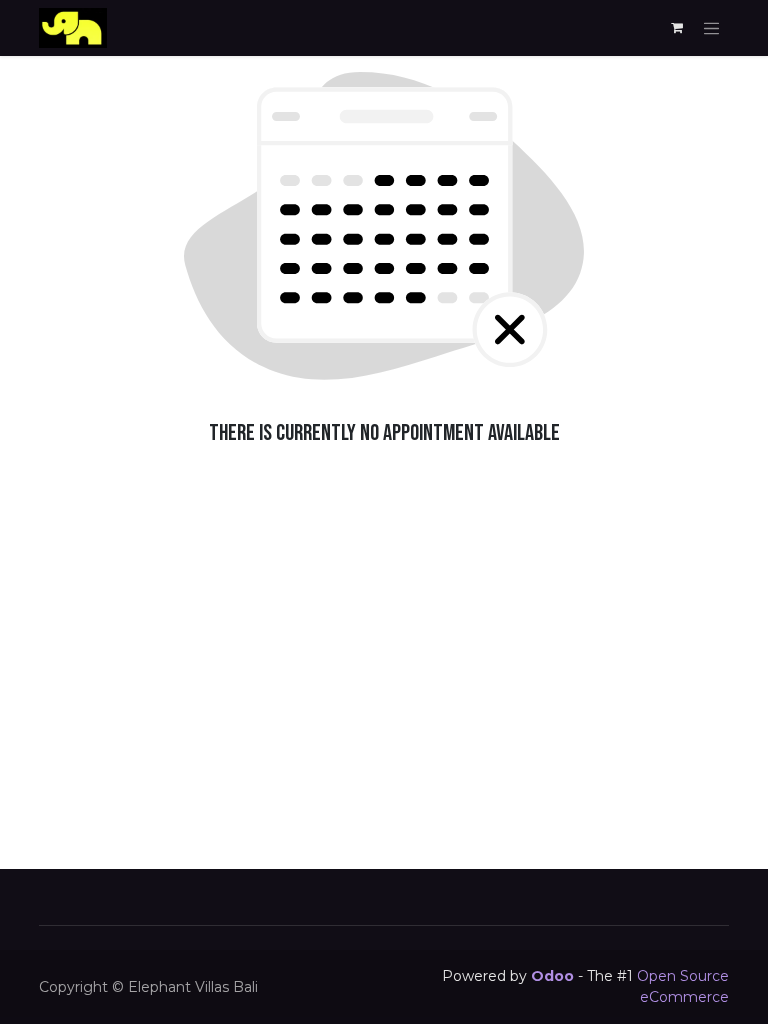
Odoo (554, 976)
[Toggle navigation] (712, 28)
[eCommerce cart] (677, 28)
